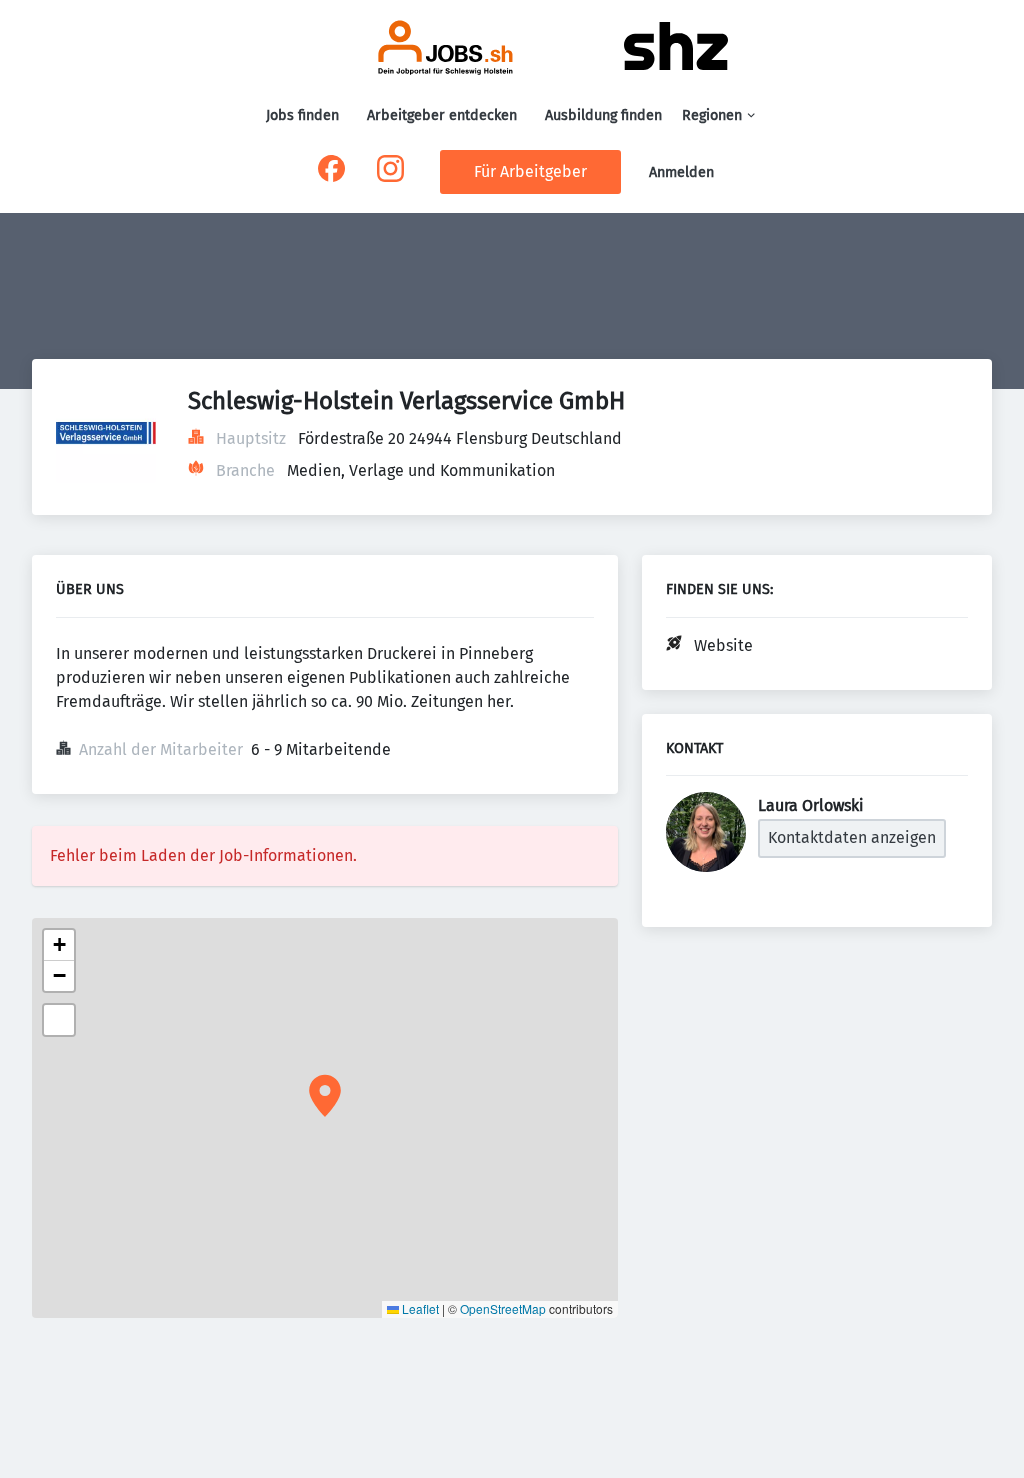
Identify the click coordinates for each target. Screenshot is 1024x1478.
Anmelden (681, 172)
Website (723, 645)
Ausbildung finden (603, 115)
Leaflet (419, 1308)
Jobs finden (302, 115)
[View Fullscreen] (59, 1020)
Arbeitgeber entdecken (442, 115)
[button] (325, 1096)
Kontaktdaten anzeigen (852, 837)
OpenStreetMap (503, 1308)
